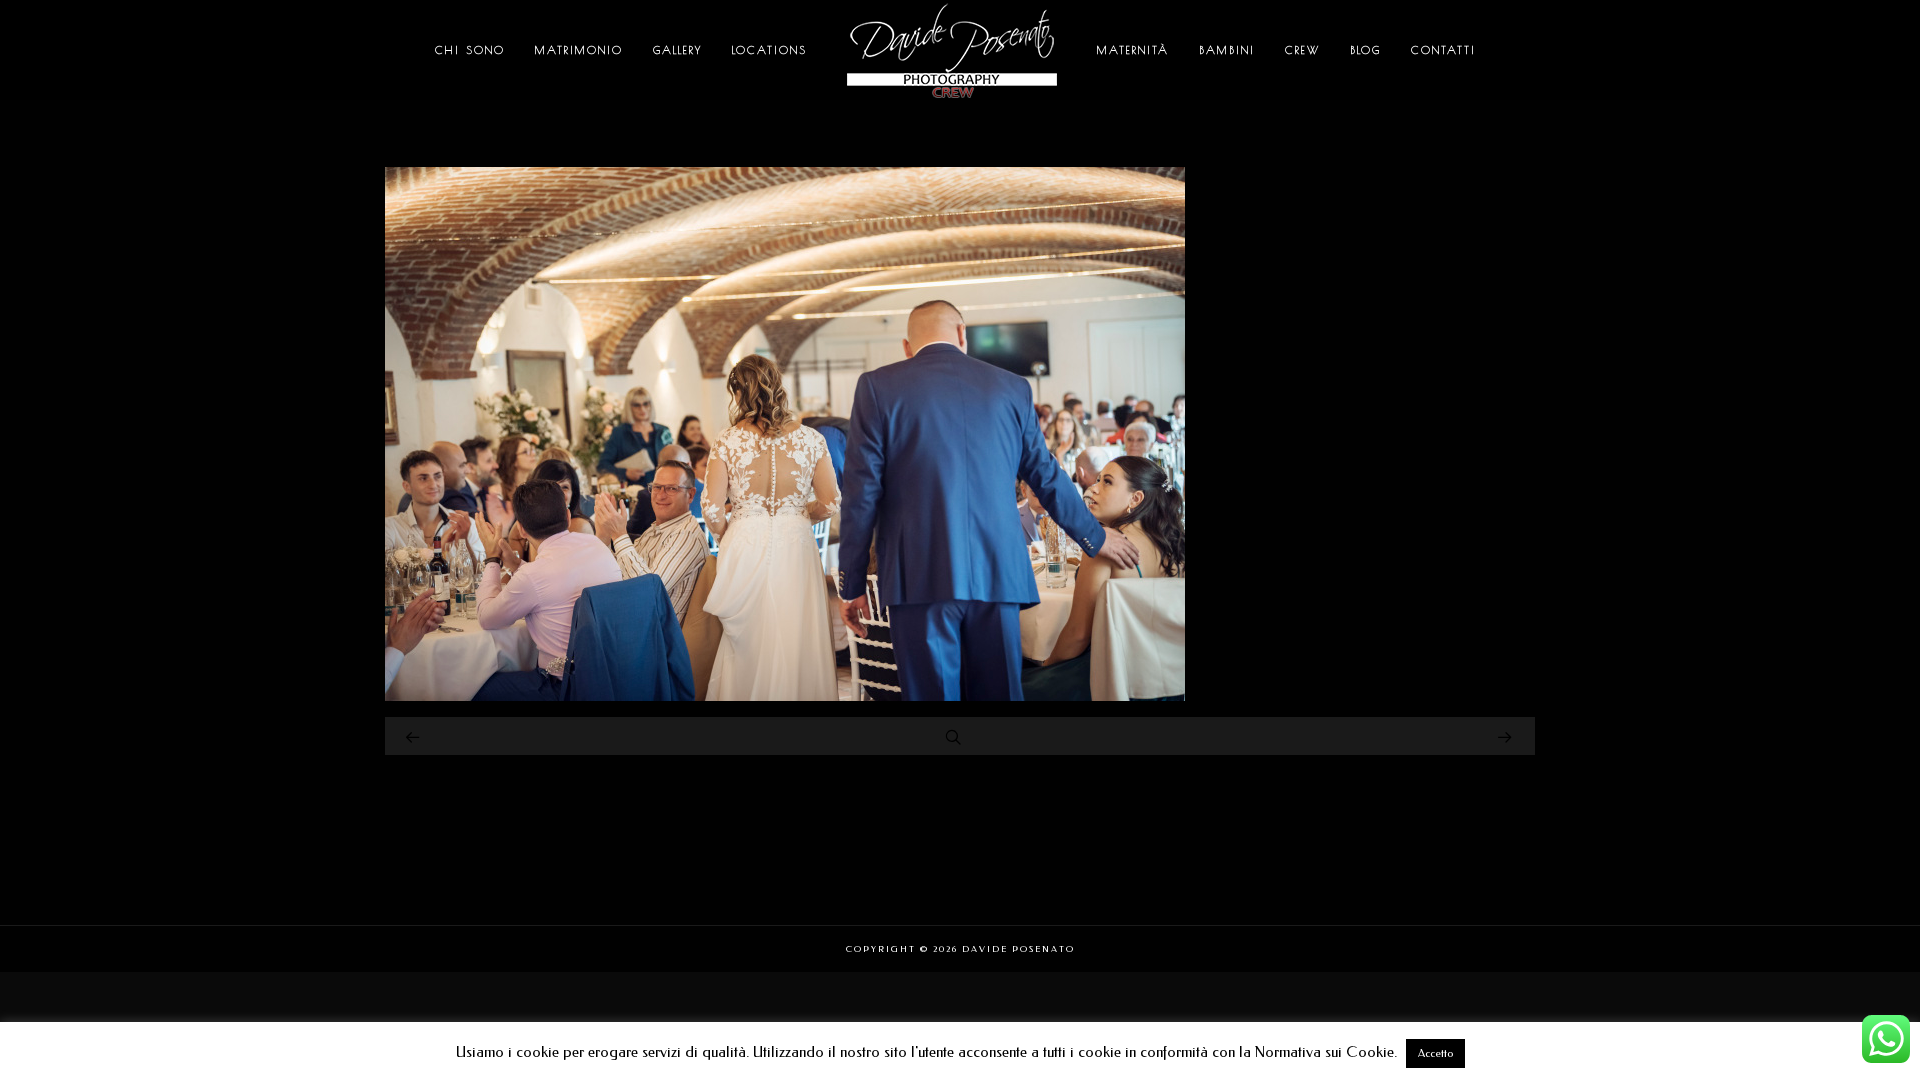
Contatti (1443, 49)
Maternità (1133, 49)
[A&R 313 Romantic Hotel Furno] (785, 696)
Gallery (677, 49)
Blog (1365, 49)
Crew (1302, 49)
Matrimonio (579, 49)
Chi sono (470, 49)
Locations (769, 49)
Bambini (1227, 49)
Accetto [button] (1435, 1053)
